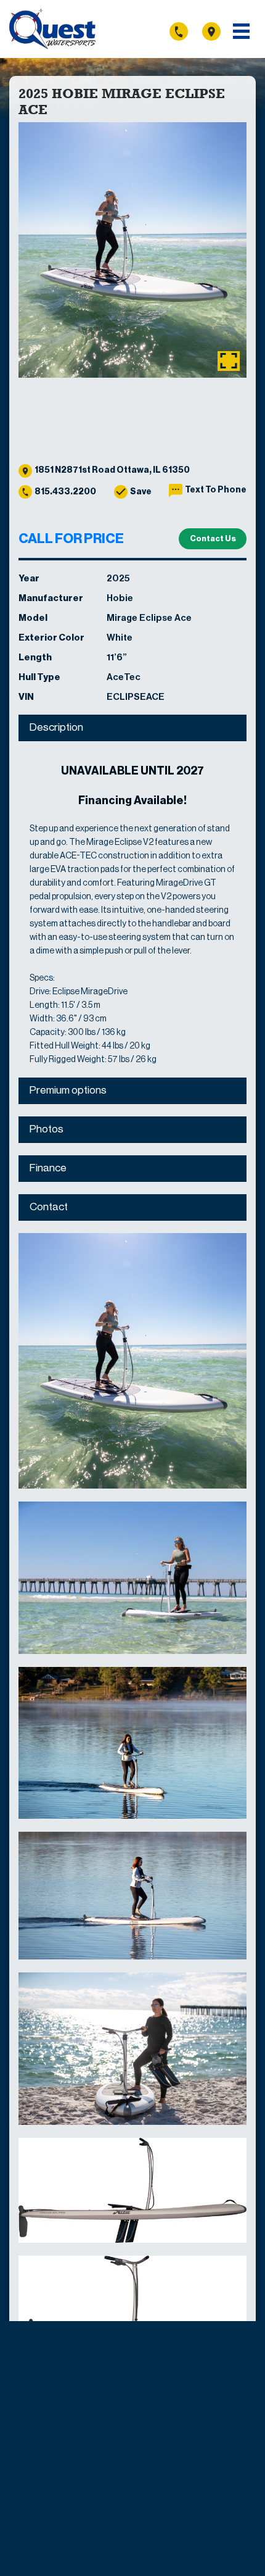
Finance (48, 1168)
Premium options (68, 1090)
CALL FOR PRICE (71, 539)
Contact (49, 1207)
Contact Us (213, 538)
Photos (47, 1129)
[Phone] (185, 31)
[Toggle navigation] (241, 31)
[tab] (132, 728)
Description (56, 727)
